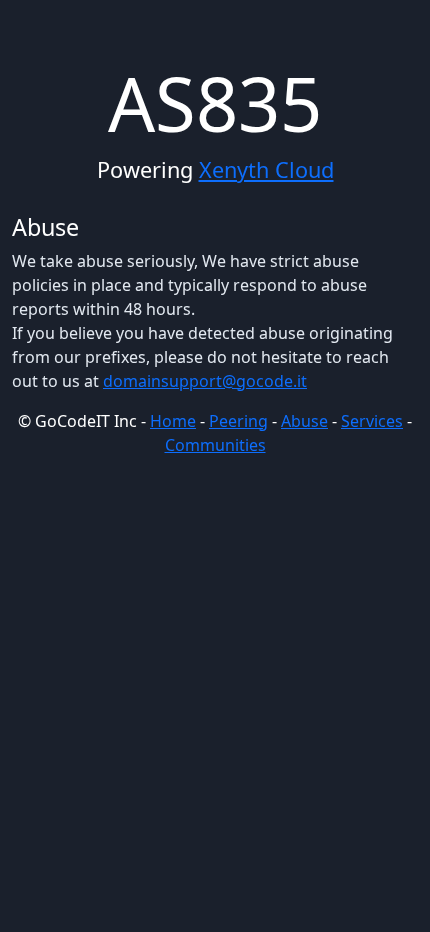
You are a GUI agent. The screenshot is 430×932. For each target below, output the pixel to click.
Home (173, 421)
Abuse (304, 421)
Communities (215, 445)
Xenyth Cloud (266, 169)
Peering (238, 421)
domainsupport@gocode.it (205, 381)
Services (372, 421)
